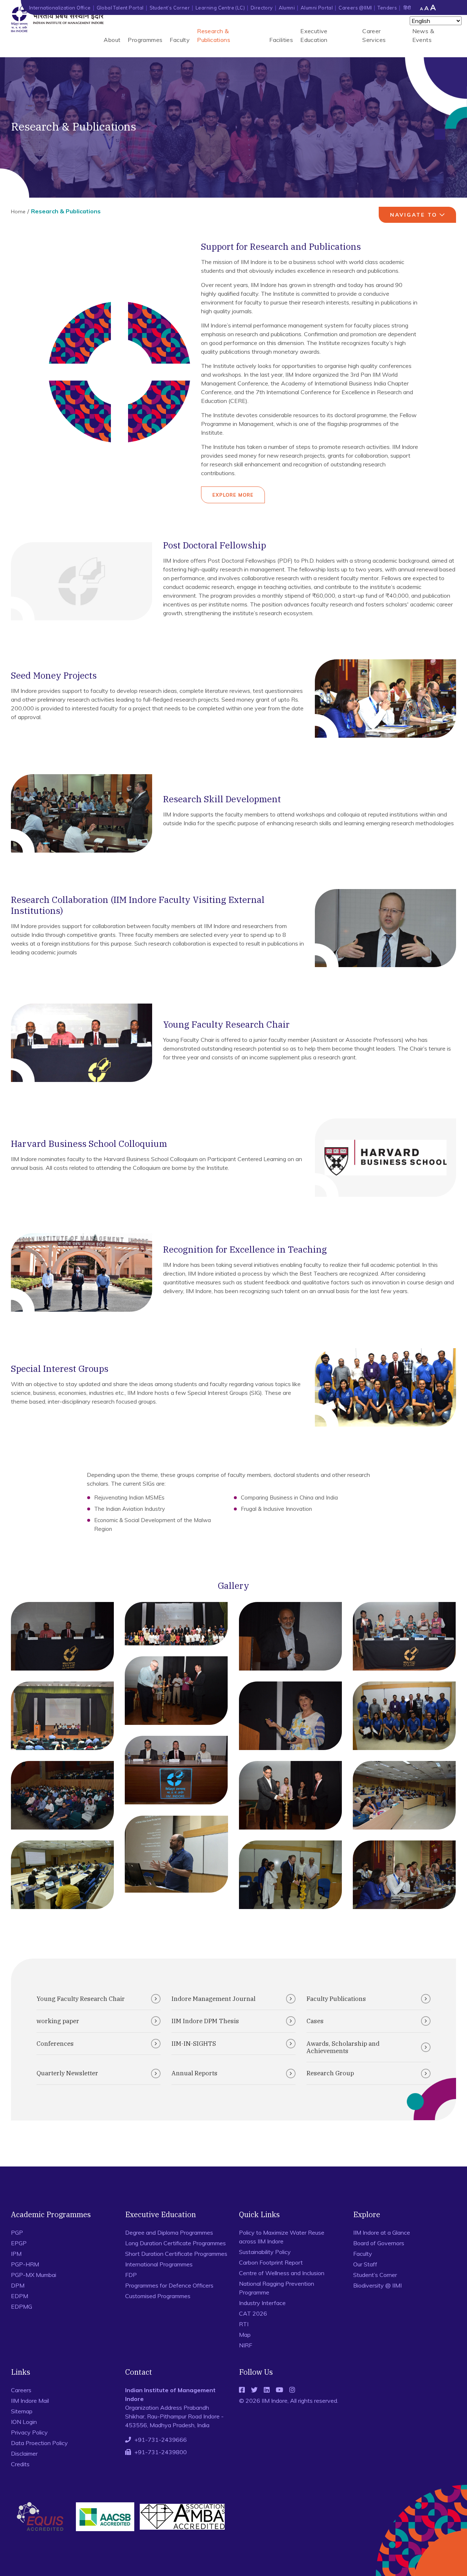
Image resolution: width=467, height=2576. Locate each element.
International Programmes (159, 2264)
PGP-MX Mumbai (34, 2275)
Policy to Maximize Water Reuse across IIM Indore (282, 2237)
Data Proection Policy (39, 2443)
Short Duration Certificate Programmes (176, 2254)
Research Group (330, 2073)
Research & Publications (214, 35)
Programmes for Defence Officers (169, 2285)
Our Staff (365, 2264)
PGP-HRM (25, 2264)
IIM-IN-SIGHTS (194, 2044)
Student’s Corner (170, 8)
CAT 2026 (253, 2313)
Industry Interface (262, 2303)
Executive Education (314, 35)
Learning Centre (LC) (220, 8)
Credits (20, 2464)
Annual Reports (194, 2073)
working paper (58, 2021)
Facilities (281, 40)
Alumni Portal (317, 8)
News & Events (423, 35)
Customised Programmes (158, 2296)
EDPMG (22, 2307)
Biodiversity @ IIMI (377, 2285)
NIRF (246, 2345)
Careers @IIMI (355, 8)
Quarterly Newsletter (67, 2073)
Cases (315, 2021)
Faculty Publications (336, 1999)
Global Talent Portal (120, 8)
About (112, 40)
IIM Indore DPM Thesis (205, 2021)
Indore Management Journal (213, 1999)
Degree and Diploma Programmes (169, 2232)
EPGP (19, 2243)
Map (245, 2335)
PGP (17, 2232)
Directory (262, 8)
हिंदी (407, 8)
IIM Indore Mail (30, 2401)
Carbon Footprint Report (271, 2262)
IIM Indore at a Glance (382, 2232)
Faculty (180, 40)
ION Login (24, 2422)
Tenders (387, 8)
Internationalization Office (60, 8)
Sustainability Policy (265, 2252)
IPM (16, 2254)
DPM (18, 2285)
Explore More (233, 495)
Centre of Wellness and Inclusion (282, 2273)
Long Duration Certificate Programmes (175, 2243)
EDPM (20, 2296)
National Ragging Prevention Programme (277, 2288)
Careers (21, 2390)
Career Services (374, 35)
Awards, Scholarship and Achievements (343, 2047)
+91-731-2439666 (161, 2440)
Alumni (287, 8)
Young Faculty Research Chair (81, 1999)
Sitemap (22, 2411)
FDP (131, 2275)
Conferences (55, 2044)
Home (18, 212)
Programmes (145, 40)
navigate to (414, 215)
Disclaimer (24, 2453)
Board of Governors (379, 2243)
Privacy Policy (29, 2432)
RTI (244, 2324)
